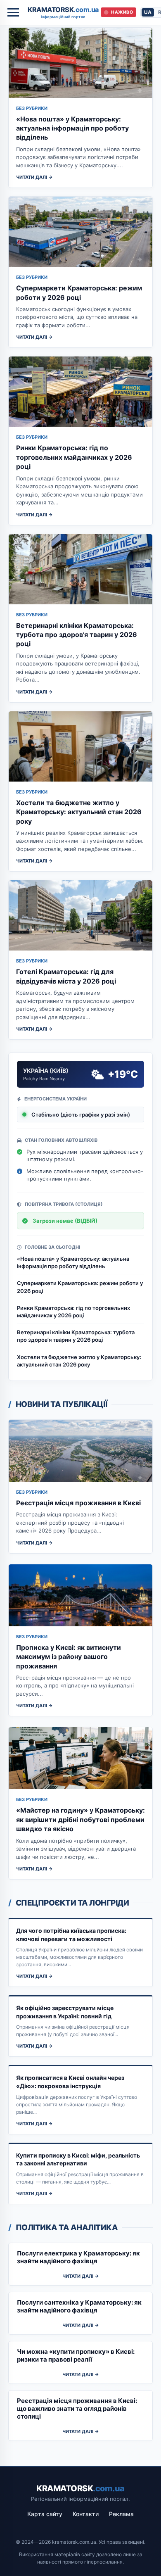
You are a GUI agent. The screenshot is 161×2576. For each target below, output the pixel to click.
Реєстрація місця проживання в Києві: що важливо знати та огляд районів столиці (77, 2408)
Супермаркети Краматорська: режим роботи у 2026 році (80, 1287)
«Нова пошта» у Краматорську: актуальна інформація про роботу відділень (72, 128)
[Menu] (13, 12)
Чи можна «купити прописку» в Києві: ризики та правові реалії (76, 2355)
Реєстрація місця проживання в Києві (78, 1503)
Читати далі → (34, 177)
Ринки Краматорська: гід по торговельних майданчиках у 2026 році (74, 457)
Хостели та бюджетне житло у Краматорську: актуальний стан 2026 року (79, 812)
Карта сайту (45, 2514)
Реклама (121, 2514)
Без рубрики (32, 108)
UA (148, 12)
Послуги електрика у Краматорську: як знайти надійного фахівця (78, 2257)
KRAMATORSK (63, 12)
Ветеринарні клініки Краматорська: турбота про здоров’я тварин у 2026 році (77, 635)
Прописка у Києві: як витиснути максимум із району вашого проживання (69, 1657)
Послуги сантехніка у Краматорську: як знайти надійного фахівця (79, 2306)
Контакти (86, 2514)
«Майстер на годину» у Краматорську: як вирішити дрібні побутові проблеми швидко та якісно (80, 1819)
